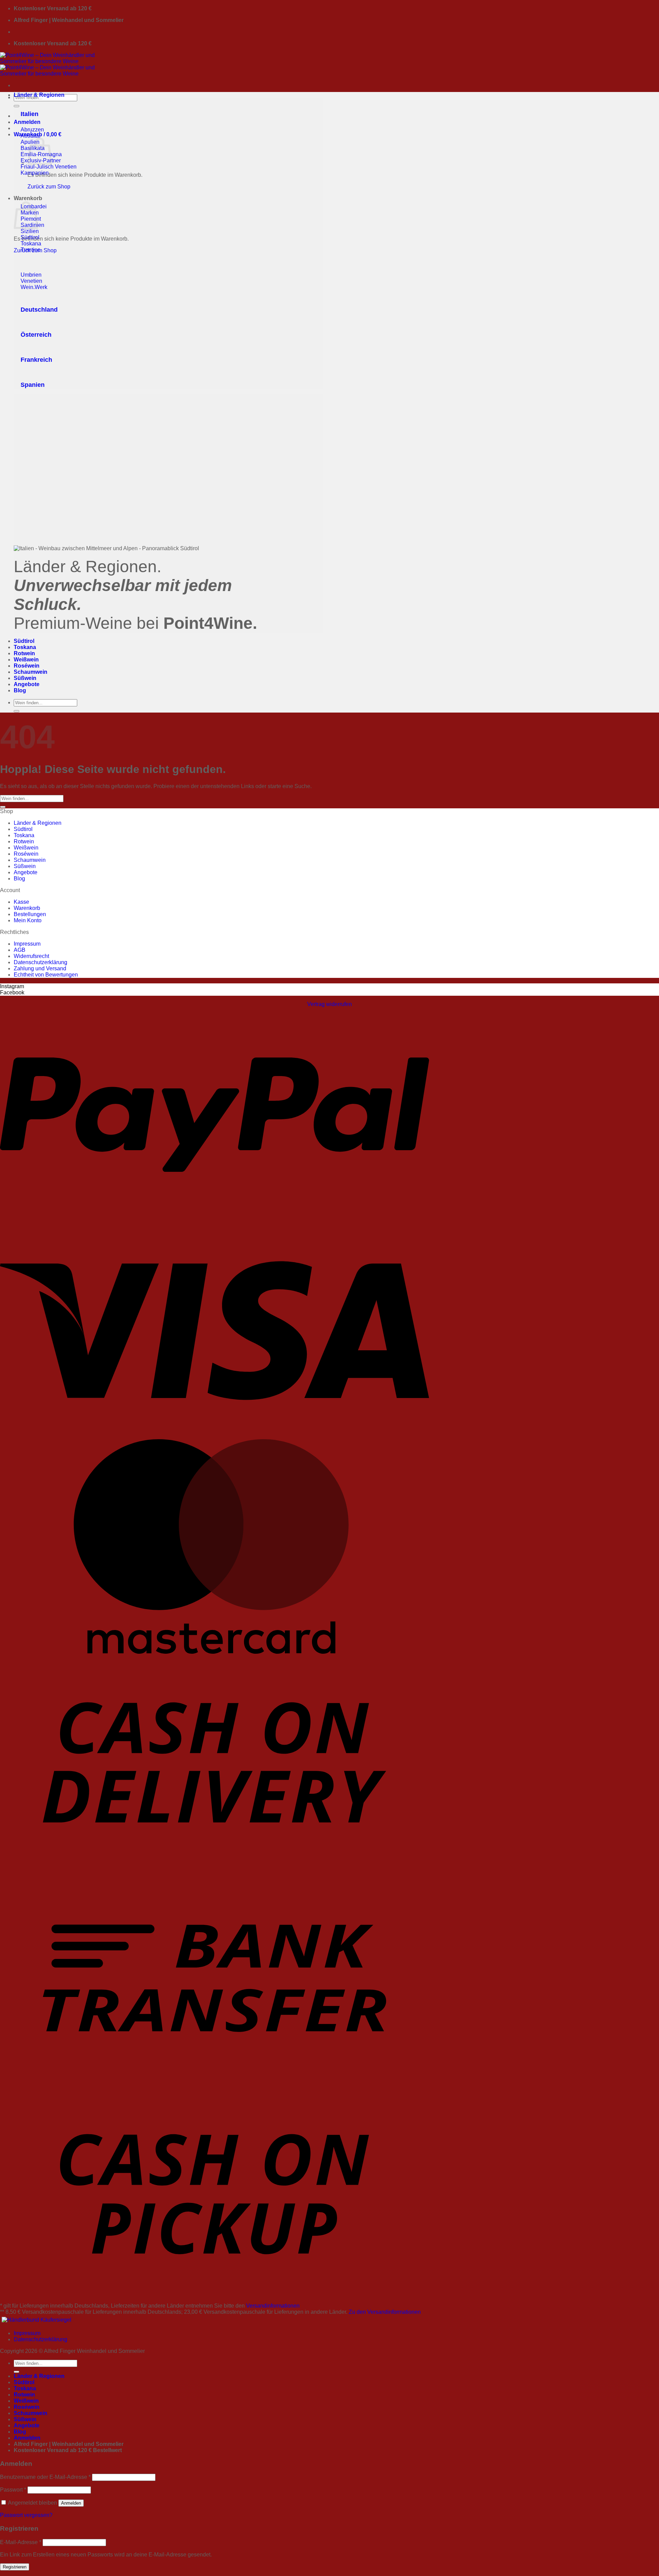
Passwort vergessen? (26, 2515)
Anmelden (71, 2503)
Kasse (21, 902)
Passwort (13, 2490)
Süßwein (25, 678)
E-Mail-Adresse (21, 2542)
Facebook (12, 992)
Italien (30, 114)
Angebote (27, 684)
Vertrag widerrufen (329, 1004)
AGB (20, 950)
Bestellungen (30, 914)
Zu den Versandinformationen (385, 2312)
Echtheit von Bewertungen (46, 975)
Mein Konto (28, 920)
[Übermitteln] (16, 106)
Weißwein (26, 660)
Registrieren (15, 2567)
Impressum (27, 944)
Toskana (25, 647)
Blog (20, 690)
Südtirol (24, 641)
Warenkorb (27, 908)
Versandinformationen (273, 2306)
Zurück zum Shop (49, 187)
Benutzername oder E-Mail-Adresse (45, 2477)
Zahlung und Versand (40, 968)
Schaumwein (31, 672)
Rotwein (24, 653)
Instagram (12, 986)
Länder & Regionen (39, 95)
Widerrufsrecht (31, 956)
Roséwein (27, 666)
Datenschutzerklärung (41, 962)
